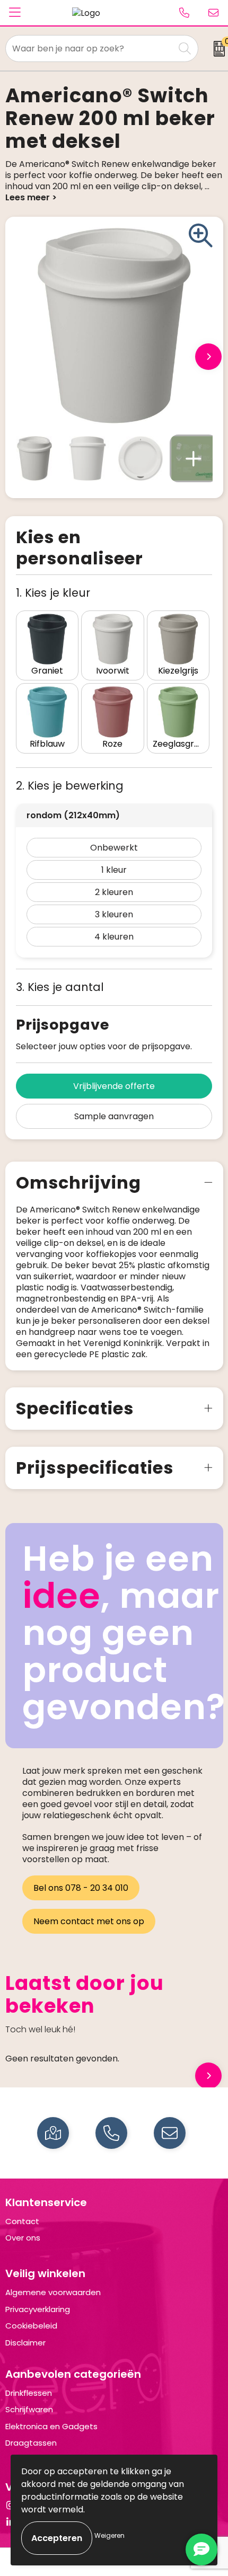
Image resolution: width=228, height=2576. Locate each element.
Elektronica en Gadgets (51, 2426)
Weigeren (109, 2535)
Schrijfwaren (29, 2409)
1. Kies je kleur (53, 593)
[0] (216, 49)
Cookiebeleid (31, 2326)
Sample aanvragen (114, 1116)
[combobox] (90, 48)
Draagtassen (31, 2443)
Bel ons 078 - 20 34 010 (81, 1888)
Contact (22, 2221)
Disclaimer (25, 2343)
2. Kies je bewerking (70, 786)
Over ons (23, 2238)
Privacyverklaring (38, 2309)
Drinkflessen (29, 2393)
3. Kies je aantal (60, 987)
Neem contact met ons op (89, 1921)
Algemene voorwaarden (53, 2292)
